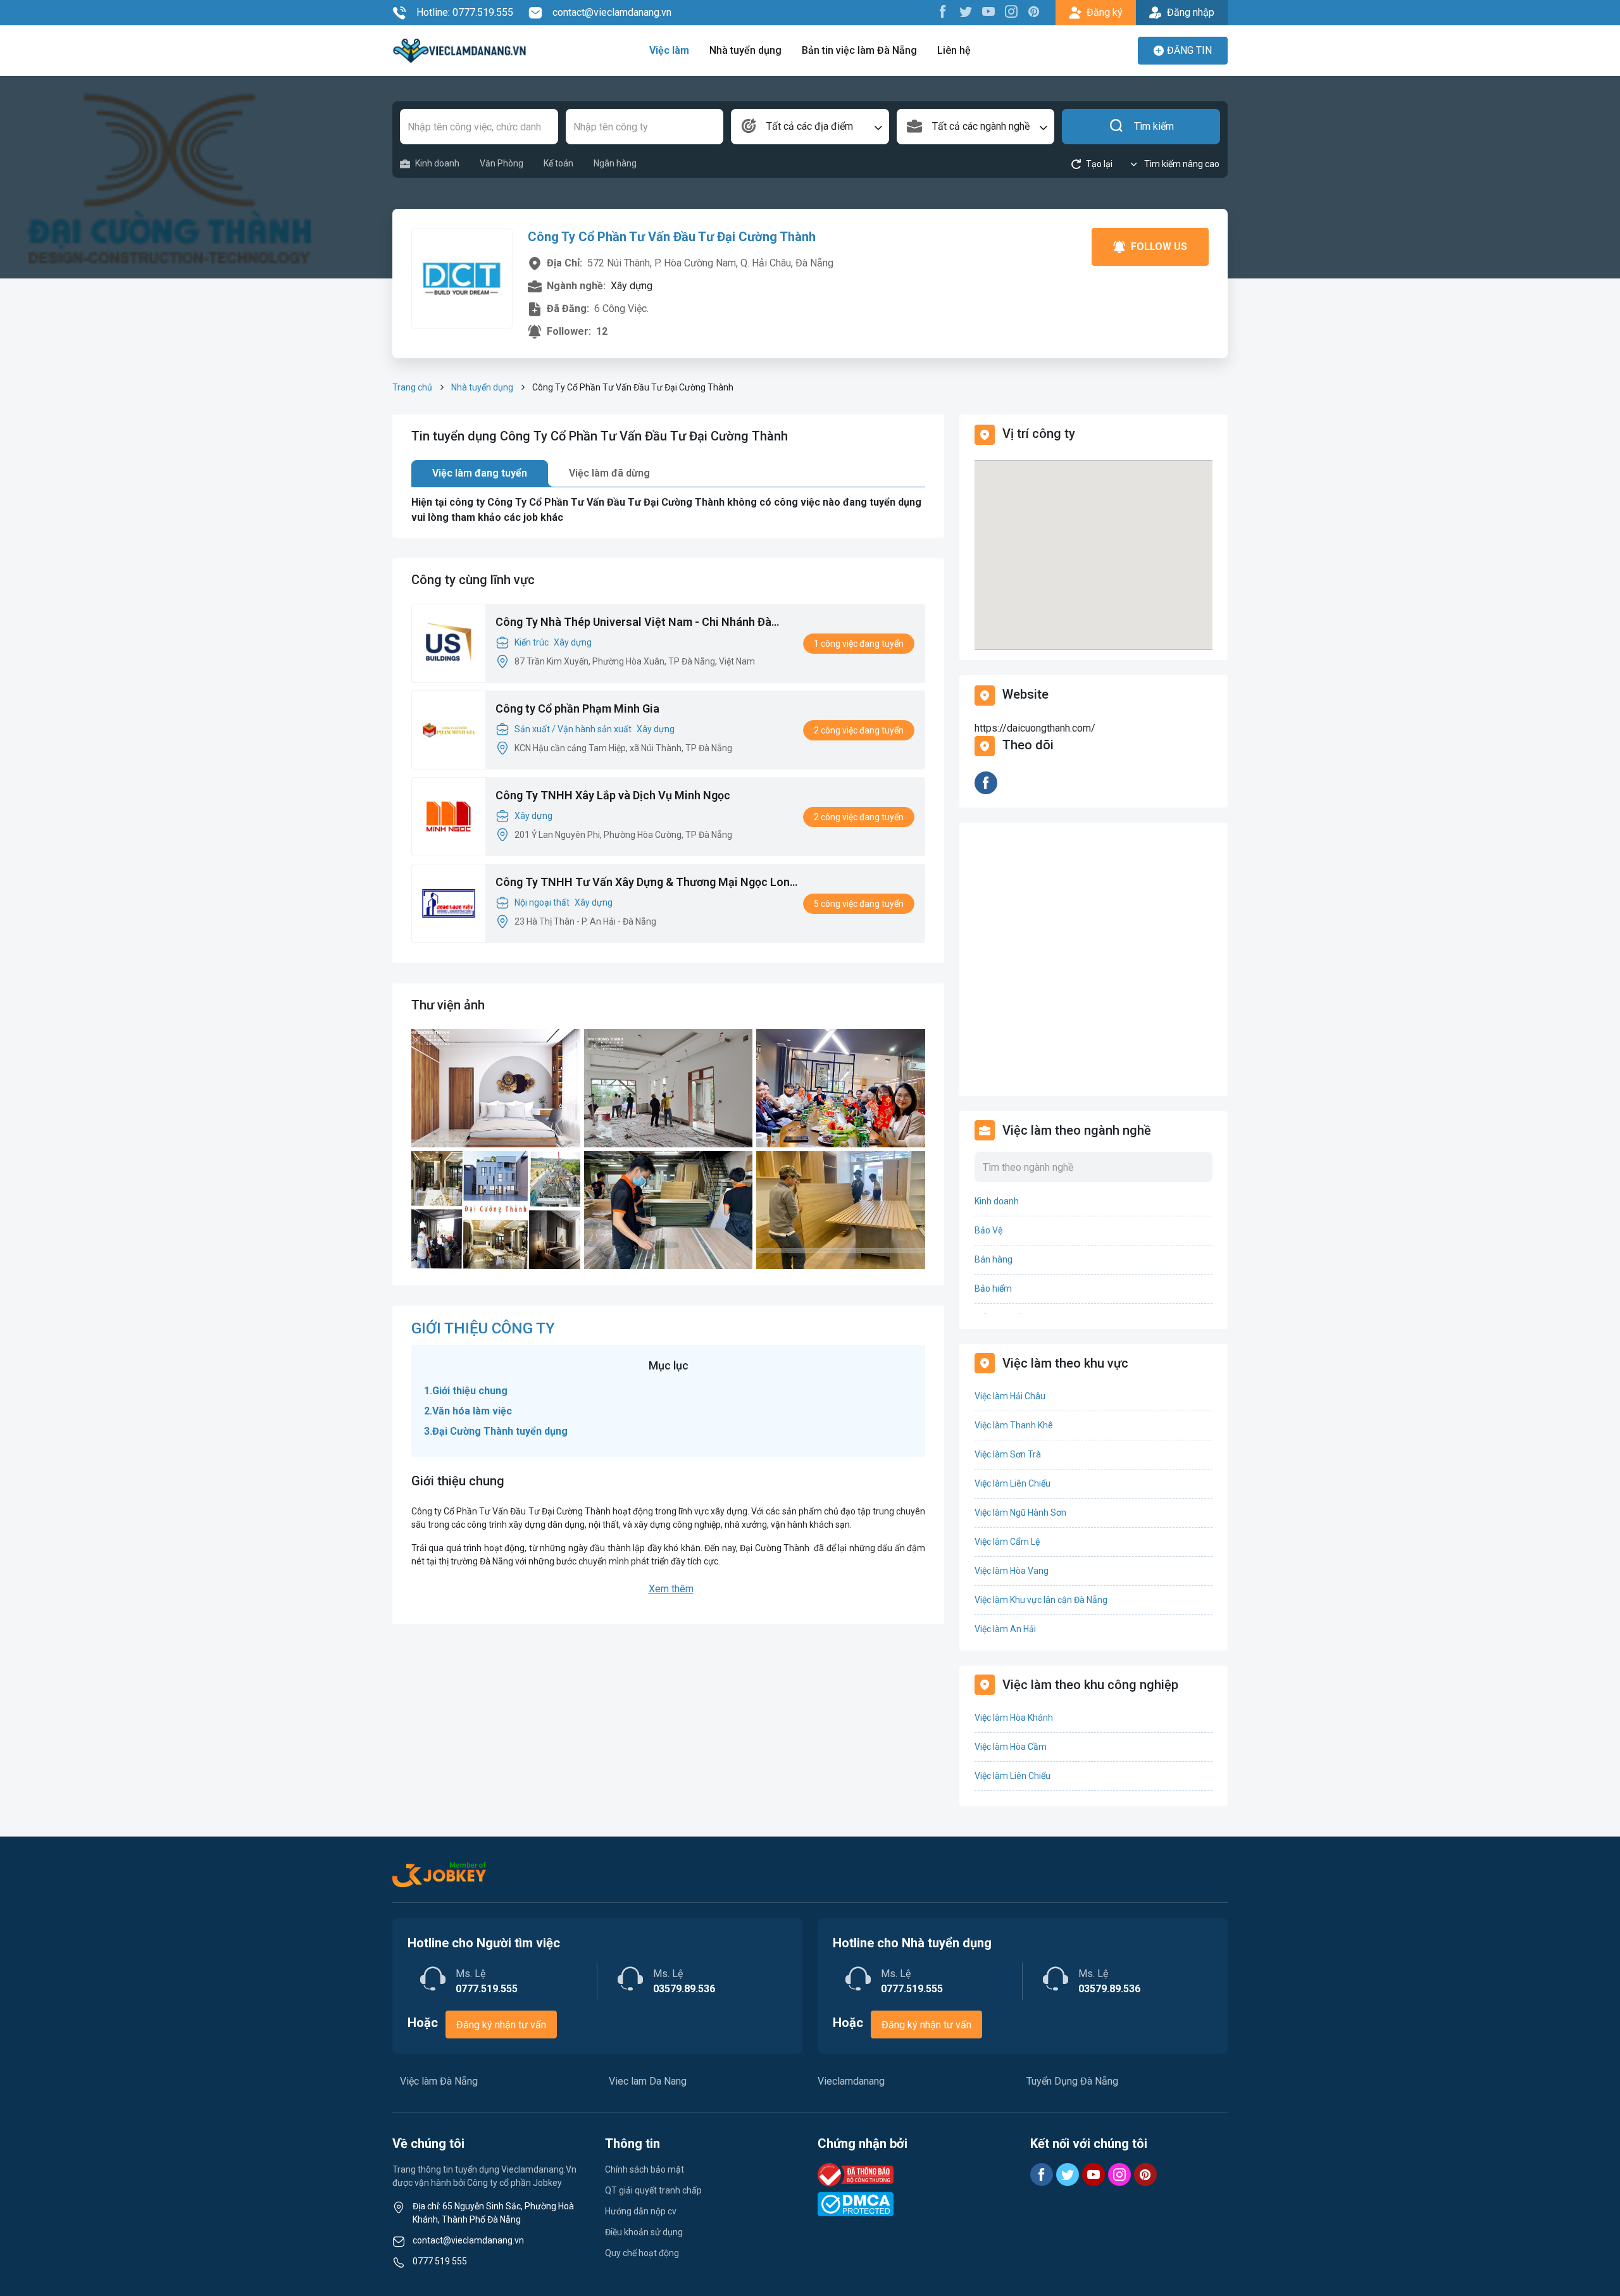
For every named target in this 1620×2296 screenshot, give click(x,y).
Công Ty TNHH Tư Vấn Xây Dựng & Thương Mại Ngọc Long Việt (646, 883)
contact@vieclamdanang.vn (612, 12)
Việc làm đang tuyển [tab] (480, 473)
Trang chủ (412, 387)
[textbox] (810, 127)
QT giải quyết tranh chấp (653, 2190)
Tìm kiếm (1154, 126)
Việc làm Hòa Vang (1012, 1571)
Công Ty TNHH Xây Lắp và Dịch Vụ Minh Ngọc (613, 795)
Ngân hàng (615, 163)
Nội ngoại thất (542, 902)
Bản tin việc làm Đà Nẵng (859, 50)
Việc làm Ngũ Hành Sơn (1020, 1513)
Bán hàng (994, 1259)
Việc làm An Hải (1005, 1629)
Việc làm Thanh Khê (1014, 1425)
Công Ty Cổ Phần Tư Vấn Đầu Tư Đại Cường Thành (672, 237)
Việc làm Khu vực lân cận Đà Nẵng (1041, 1600)
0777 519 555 (440, 2261)
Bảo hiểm (993, 1288)
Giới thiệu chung (470, 1391)
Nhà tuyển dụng (745, 50)
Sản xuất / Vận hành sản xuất (573, 729)
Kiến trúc (532, 642)
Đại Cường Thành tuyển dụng (501, 1431)
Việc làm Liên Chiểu (1012, 1483)
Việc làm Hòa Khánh (1014, 1718)
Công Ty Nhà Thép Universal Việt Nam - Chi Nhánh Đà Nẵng (633, 623)
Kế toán (558, 163)
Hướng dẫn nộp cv (641, 2211)
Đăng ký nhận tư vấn (501, 2025)
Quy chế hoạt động (642, 2253)
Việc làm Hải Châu (1010, 1396)
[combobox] (810, 127)
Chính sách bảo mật (645, 2169)
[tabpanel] (668, 510)
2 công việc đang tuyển (859, 730)
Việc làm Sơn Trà (1008, 1454)
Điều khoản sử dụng (644, 2232)
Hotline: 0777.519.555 (465, 12)
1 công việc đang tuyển (859, 644)
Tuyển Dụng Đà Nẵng (1072, 2081)
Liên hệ (954, 50)
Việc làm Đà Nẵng (439, 2081)
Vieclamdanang (851, 2081)
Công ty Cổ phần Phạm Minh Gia (577, 708)
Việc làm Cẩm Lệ (1007, 1542)
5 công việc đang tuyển (859, 904)
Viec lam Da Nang (648, 2081)
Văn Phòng (502, 163)
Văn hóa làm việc (472, 1411)
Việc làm (669, 50)
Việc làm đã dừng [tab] (609, 473)
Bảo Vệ (988, 1230)
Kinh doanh (437, 163)
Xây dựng (573, 642)
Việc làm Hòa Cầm (1011, 1747)
